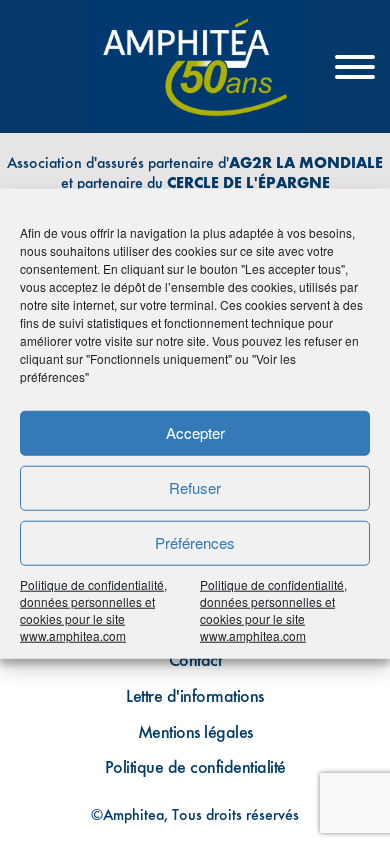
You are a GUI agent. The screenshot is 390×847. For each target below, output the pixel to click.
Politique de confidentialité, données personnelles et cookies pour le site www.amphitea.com (93, 609)
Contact (195, 659)
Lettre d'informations (195, 695)
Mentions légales (195, 731)
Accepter (195, 432)
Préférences (195, 542)
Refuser (195, 487)
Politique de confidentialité (195, 766)
